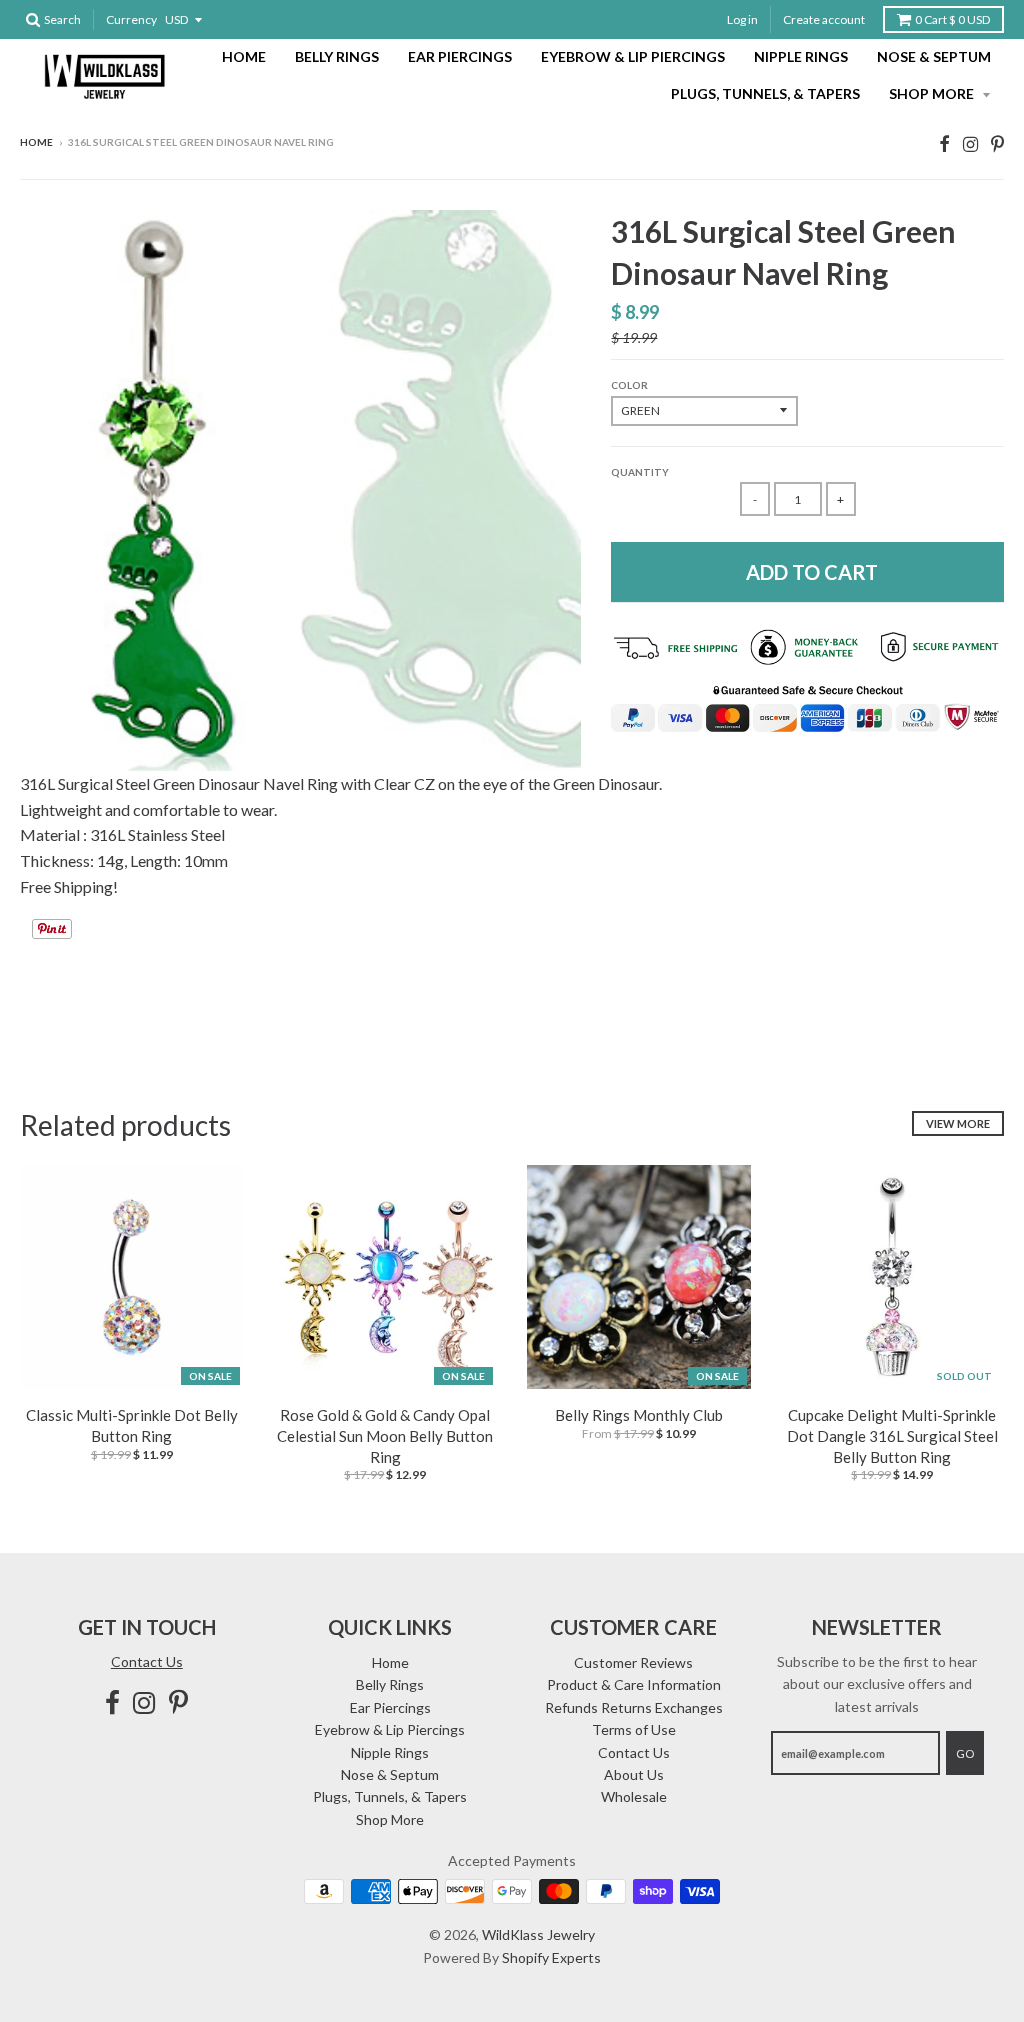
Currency (131, 19)
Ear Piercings (460, 56)
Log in (742, 19)
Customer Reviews (633, 1662)
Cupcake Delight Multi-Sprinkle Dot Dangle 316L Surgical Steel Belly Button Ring (892, 1436)
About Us (634, 1774)
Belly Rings (337, 56)
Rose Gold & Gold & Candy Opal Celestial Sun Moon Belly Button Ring (385, 1436)
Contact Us (147, 1661)
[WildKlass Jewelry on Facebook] (944, 143)
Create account (824, 19)
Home (244, 56)
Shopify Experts (551, 1957)
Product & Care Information (634, 1684)
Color (629, 385)
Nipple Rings (801, 56)
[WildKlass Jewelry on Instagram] (970, 143)
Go (965, 1753)
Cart (952, 19)
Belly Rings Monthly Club (639, 1415)
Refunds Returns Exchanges (634, 1707)
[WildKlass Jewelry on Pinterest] (997, 143)
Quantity (640, 472)
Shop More (933, 93)
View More (958, 1123)
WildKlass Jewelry (538, 1934)
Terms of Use (634, 1729)
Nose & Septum (934, 56)
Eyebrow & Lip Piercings (633, 56)
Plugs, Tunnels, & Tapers (765, 93)
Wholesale (634, 1796)
